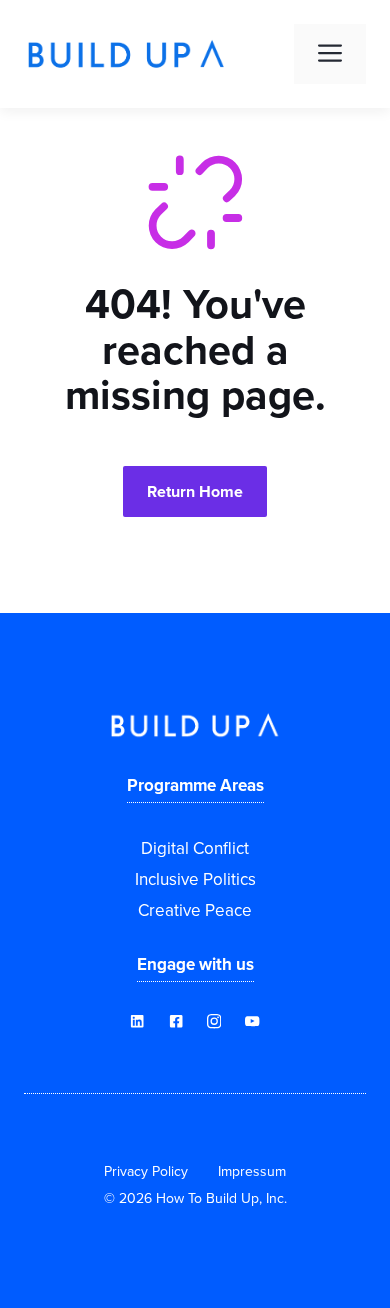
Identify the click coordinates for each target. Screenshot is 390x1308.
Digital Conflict (195, 848)
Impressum (252, 1171)
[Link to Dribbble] (137, 1021)
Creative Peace (195, 910)
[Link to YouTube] (176, 1021)
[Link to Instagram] (214, 1021)
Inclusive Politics (195, 879)
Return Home (195, 491)
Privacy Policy (146, 1171)
